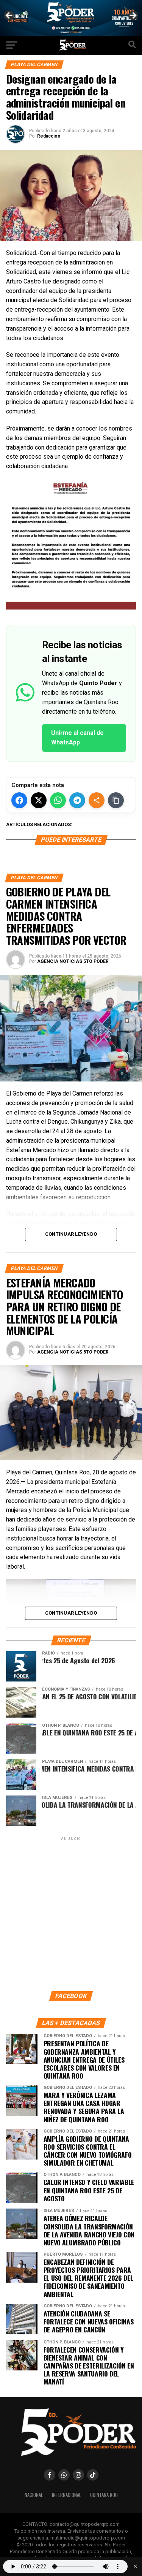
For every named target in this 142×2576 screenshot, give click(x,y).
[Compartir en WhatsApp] (58, 800)
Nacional (34, 2495)
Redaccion (49, 136)
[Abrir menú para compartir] (97, 800)
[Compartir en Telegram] (77, 800)
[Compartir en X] (39, 800)
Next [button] (133, 16)
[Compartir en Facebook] (19, 800)
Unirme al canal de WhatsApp (77, 738)
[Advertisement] (71, 1913)
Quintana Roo (104, 2495)
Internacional (66, 2495)
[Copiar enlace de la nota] (116, 800)
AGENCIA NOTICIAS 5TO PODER (73, 961)
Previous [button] (9, 16)
